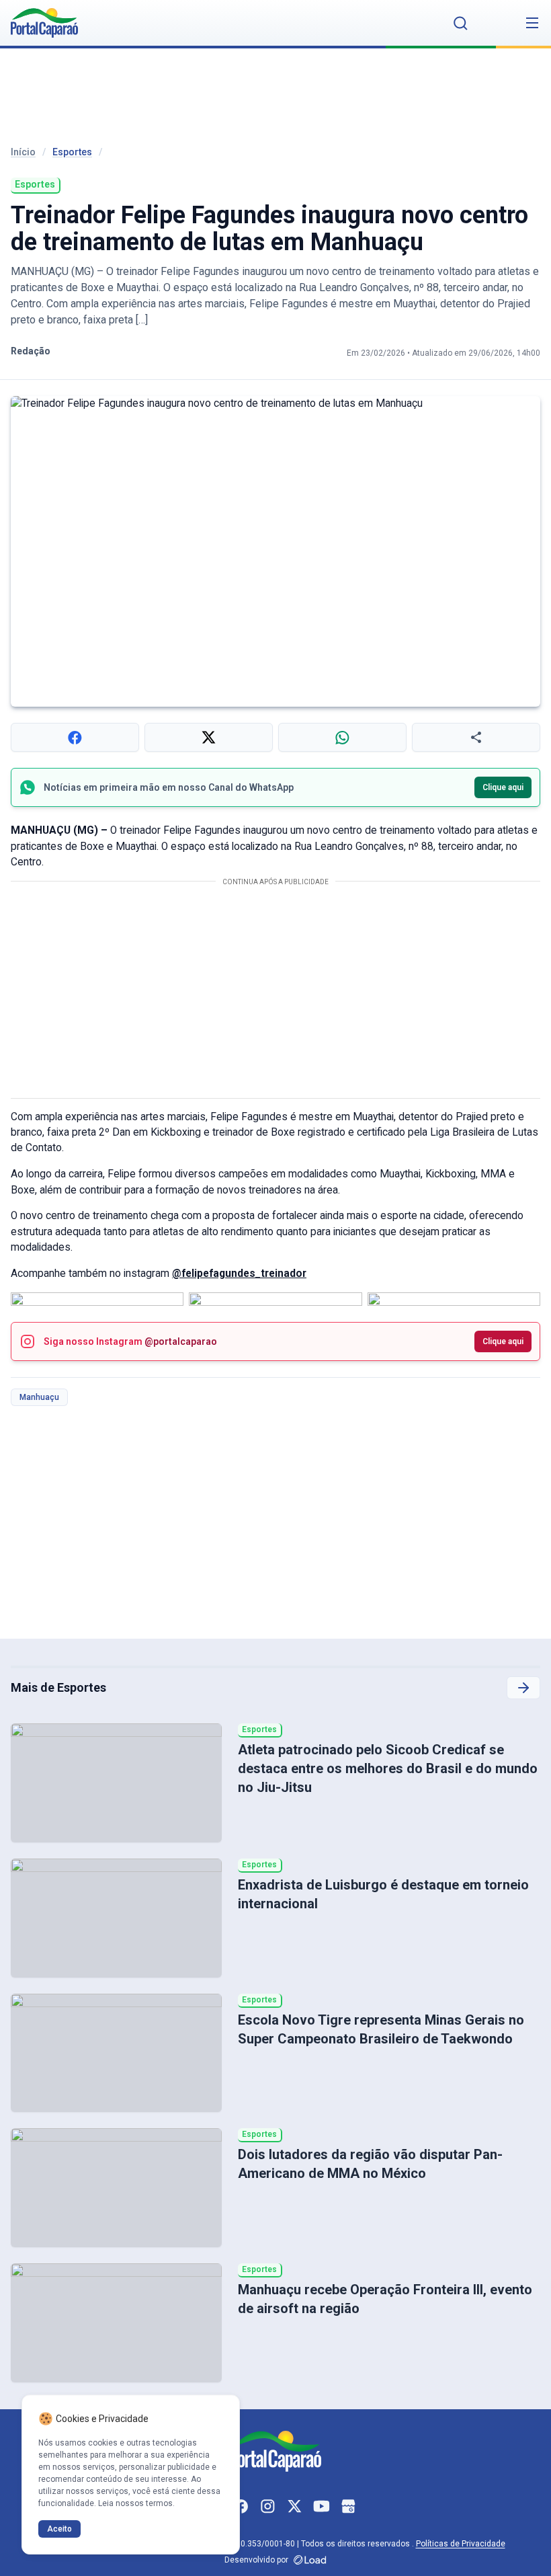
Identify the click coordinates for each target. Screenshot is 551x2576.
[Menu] (532, 23)
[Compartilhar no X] (209, 737)
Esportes (72, 152)
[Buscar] (461, 23)
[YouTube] (321, 2507)
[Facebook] (241, 2507)
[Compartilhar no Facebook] (75, 737)
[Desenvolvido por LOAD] (310, 2560)
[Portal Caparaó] (44, 23)
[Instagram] (267, 2507)
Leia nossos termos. (136, 2503)
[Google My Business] (348, 2507)
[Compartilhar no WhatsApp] (342, 737)
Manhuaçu (39, 1397)
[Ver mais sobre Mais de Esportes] (523, 1688)
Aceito (59, 2529)
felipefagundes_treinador (244, 1274)
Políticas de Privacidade (461, 2544)
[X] (294, 2507)
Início (23, 152)
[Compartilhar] (476, 737)
